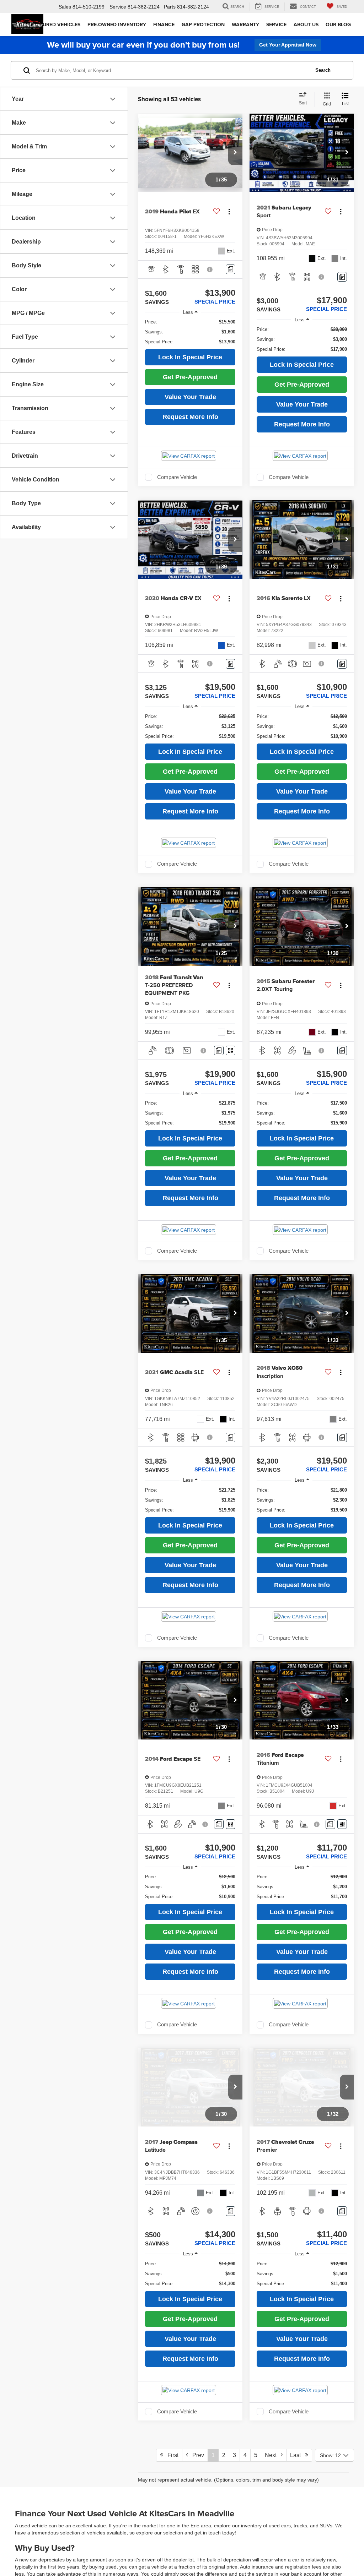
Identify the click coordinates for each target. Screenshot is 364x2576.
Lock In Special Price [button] (190, 357)
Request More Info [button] (190, 417)
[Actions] (229, 211)
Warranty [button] (245, 24)
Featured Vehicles (56, 24)
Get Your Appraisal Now (288, 45)
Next (273, 2455)
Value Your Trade (190, 397)
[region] (190, 332)
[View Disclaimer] (210, 269)
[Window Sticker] (231, 1050)
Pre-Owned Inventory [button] (117, 24)
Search (323, 70)
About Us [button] (306, 24)
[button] (235, 153)
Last (298, 2455)
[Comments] (231, 269)
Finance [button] (164, 24)
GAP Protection (203, 24)
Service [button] (276, 24)
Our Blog (338, 24)
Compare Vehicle (177, 477)
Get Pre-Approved (190, 377)
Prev (196, 2455)
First (171, 2455)
